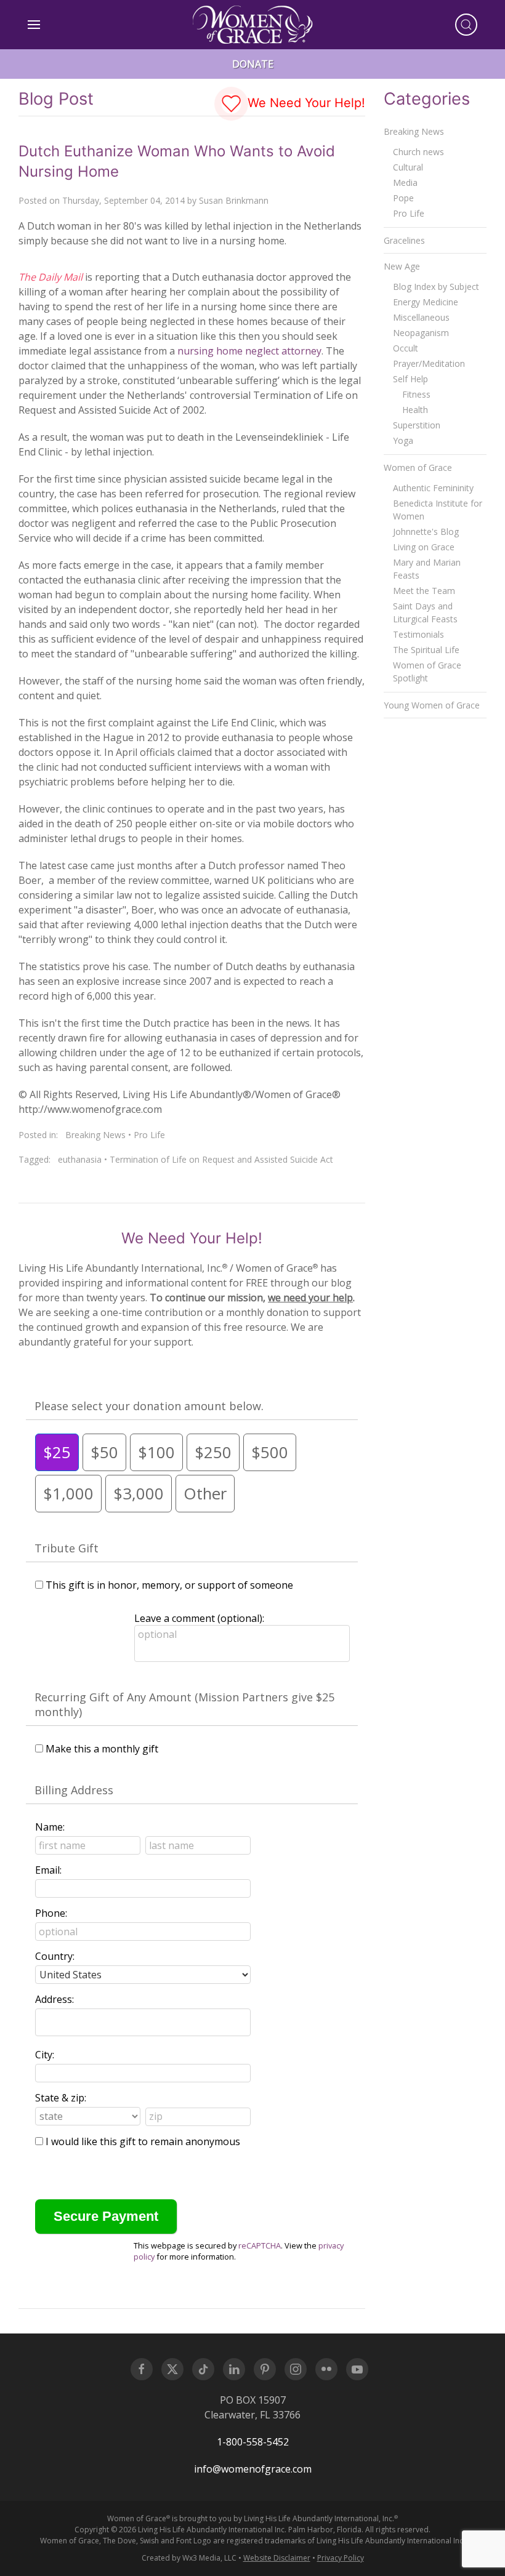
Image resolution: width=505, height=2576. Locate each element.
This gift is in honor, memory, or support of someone (169, 1585)
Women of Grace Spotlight (427, 672)
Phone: (51, 1913)
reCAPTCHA (260, 2245)
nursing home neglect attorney (249, 351)
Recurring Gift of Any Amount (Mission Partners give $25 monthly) (184, 1704)
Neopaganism (421, 333)
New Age (402, 266)
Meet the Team (424, 591)
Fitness (416, 394)
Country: (55, 1956)
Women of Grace (418, 467)
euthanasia (80, 1159)
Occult (406, 348)
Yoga (403, 440)
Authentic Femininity (433, 488)
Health (415, 410)
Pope (403, 198)
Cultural (408, 167)
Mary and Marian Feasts (427, 569)
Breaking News (95, 1135)
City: (45, 2055)
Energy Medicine (426, 302)
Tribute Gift (67, 1548)
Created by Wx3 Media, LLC (189, 2558)
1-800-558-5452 (253, 2442)
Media (405, 183)
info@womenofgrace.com (253, 2469)
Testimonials (418, 634)
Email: (48, 1870)
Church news (418, 152)
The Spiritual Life (426, 650)
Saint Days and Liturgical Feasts (425, 612)
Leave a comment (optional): (199, 1618)
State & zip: (61, 2098)
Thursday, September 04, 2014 (123, 200)
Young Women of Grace (432, 705)
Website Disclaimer (277, 2558)
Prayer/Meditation (429, 363)
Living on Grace (424, 547)
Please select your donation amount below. (149, 1406)
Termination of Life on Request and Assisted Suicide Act (221, 1159)
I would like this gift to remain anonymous (143, 2141)
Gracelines (404, 240)
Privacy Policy (341, 2558)
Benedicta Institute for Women (438, 510)
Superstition (417, 425)
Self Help (410, 379)
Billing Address (74, 1790)
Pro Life (149, 1135)
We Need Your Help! (305, 103)
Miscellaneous (421, 317)
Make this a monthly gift (102, 1749)
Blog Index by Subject (436, 287)
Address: (55, 1999)
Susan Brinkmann (234, 200)
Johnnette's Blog (426, 532)
